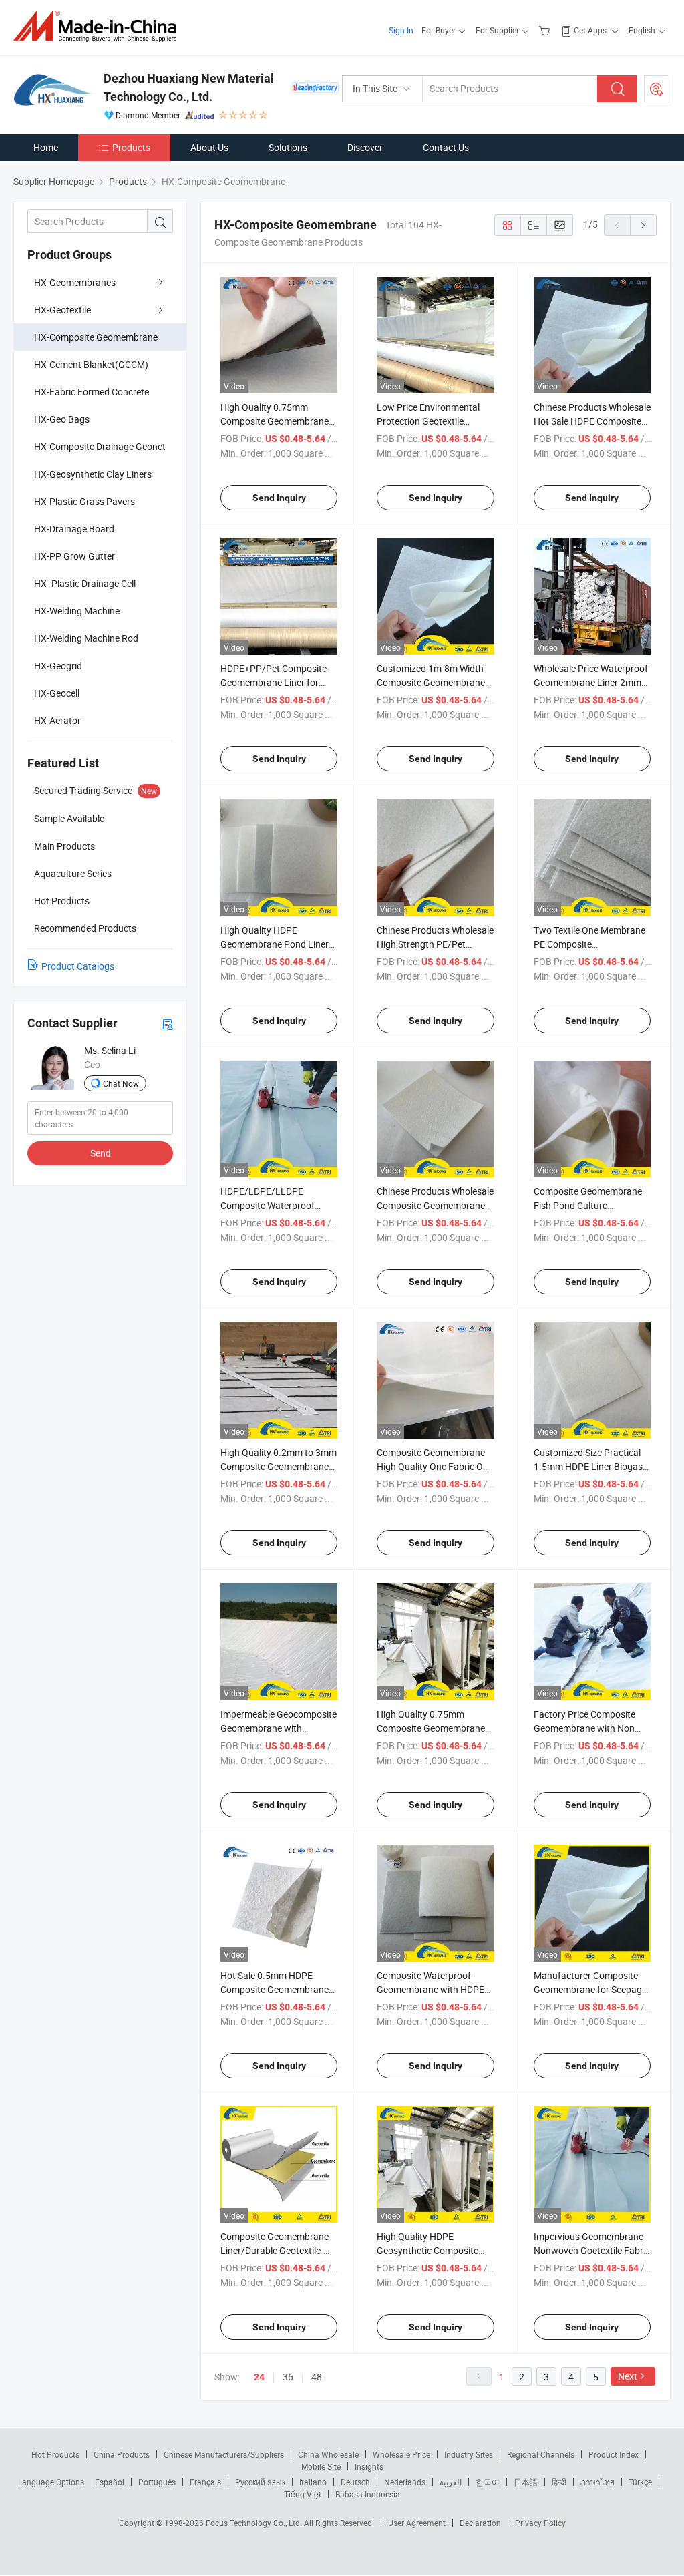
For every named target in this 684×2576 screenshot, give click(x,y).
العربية (451, 2482)
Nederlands (405, 2482)
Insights (369, 2466)
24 (259, 2377)
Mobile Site (321, 2466)
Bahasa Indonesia (368, 2494)
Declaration (480, 2523)
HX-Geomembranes (75, 282)
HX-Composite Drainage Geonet (100, 446)
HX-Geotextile (62, 310)
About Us (209, 147)
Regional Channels (541, 2454)
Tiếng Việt (303, 2494)
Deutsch (355, 2482)
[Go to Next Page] (643, 225)
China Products (122, 2454)
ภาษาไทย (597, 2482)
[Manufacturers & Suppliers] (99, 26)
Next (628, 2376)
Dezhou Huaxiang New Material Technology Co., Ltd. (189, 87)
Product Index (614, 2454)
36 (288, 2377)
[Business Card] (168, 1024)
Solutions (288, 147)
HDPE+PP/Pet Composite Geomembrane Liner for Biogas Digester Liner (274, 682)
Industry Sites (469, 2454)
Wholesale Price (401, 2454)
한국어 (488, 2482)
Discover (365, 147)
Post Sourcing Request (657, 89)
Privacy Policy (540, 2523)
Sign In (401, 30)
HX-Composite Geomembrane (96, 337)
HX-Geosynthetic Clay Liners (93, 474)
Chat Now (121, 1083)
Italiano (313, 2482)
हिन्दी (559, 2482)
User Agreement (417, 2523)
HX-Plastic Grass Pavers (84, 501)
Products (131, 147)
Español (110, 2482)
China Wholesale (328, 2454)
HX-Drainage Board (74, 529)
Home (46, 147)
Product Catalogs (78, 966)
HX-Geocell (57, 693)
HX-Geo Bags (62, 419)
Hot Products (55, 2454)
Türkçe (640, 2482)
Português (157, 2482)
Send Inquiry (279, 498)
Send (101, 1153)
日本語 (526, 2482)
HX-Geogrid (58, 666)
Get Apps (590, 30)
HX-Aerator (57, 720)
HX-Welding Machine (77, 611)
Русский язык (260, 2482)
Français (205, 2482)
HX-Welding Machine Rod (86, 638)
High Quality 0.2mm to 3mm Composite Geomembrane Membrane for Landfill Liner (279, 1466)
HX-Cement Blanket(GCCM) (91, 364)
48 (317, 2377)
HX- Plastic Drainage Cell (85, 583)
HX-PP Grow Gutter (74, 556)
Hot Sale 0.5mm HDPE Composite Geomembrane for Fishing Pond (275, 1989)
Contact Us (446, 147)
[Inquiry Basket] (546, 30)
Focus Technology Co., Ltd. (255, 2523)
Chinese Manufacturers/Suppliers (224, 2454)
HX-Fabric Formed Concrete (92, 392)
